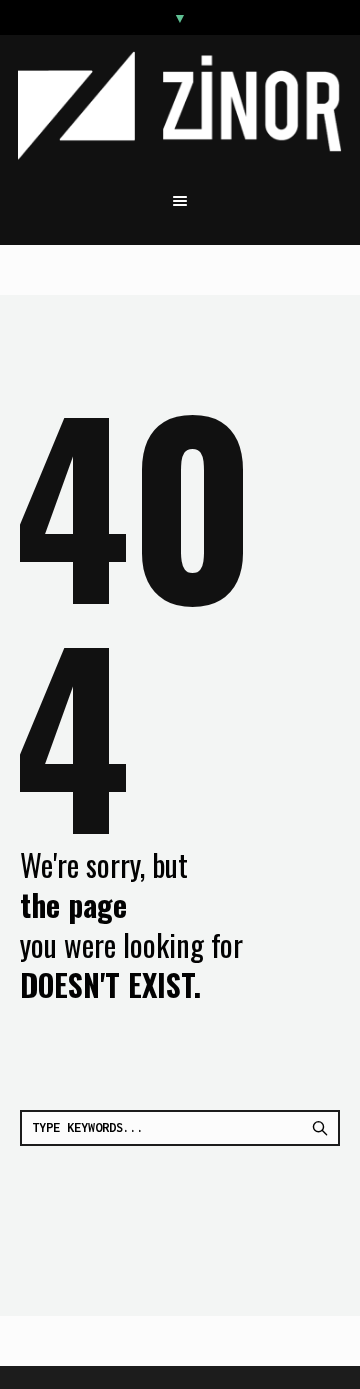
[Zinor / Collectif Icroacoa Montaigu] (180, 105)
